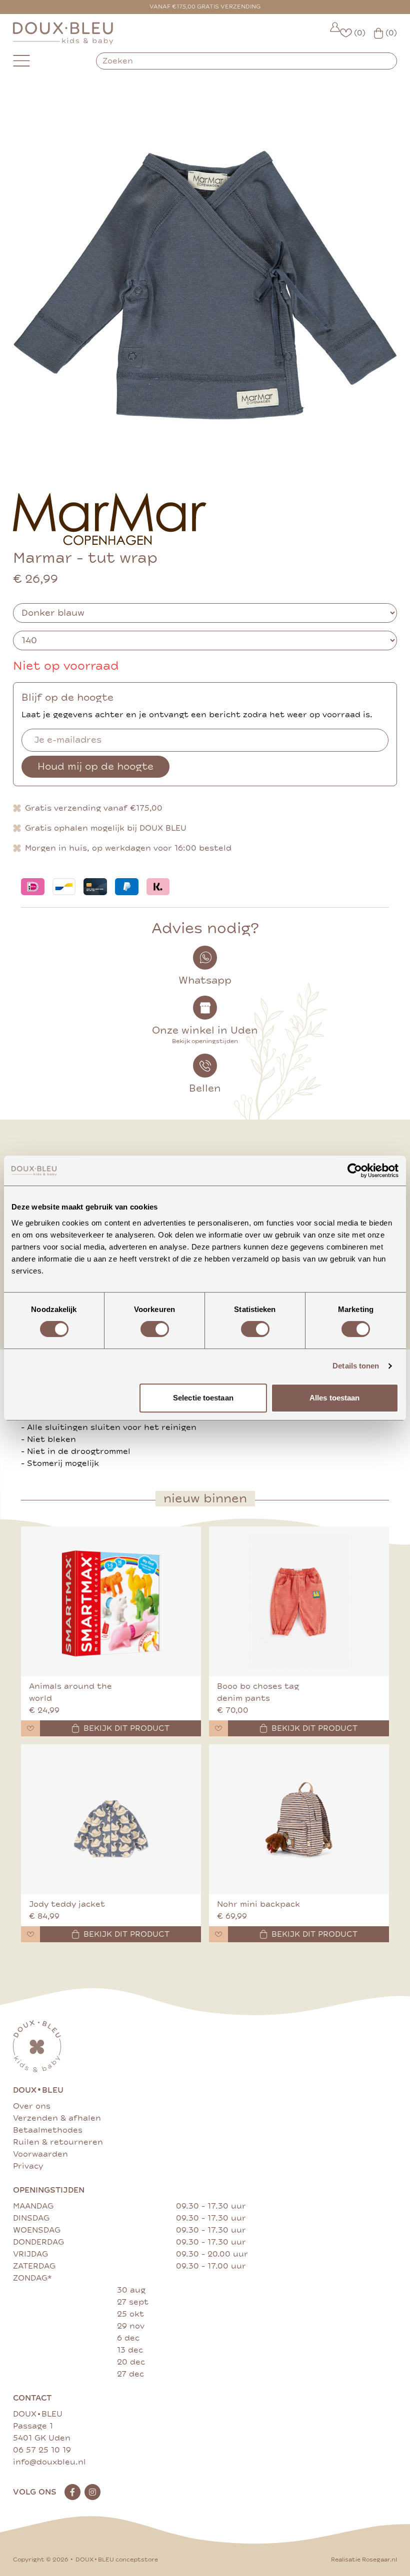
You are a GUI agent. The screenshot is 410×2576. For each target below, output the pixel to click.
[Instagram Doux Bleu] (92, 2492)
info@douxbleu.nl (49, 2462)
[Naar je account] (335, 33)
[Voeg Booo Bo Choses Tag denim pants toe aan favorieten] (218, 1728)
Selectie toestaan (203, 1398)
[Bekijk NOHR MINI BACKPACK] (299, 1819)
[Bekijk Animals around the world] (111, 1601)
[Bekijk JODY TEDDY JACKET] (111, 1819)
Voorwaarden (40, 2154)
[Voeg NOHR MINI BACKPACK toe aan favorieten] (218, 1934)
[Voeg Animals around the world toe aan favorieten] (30, 1728)
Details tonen (356, 1366)
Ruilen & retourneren (58, 2142)
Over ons (32, 2106)
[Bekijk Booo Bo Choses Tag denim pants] (299, 1601)
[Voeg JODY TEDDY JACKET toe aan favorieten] (30, 1934)
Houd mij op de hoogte (95, 766)
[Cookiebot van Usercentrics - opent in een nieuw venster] (355, 1171)
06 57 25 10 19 (42, 2450)
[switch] (155, 1329)
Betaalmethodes (48, 2130)
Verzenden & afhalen (57, 2118)
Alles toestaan (334, 1398)
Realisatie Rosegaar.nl (364, 2560)
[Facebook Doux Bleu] (72, 2492)
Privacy (28, 2166)
